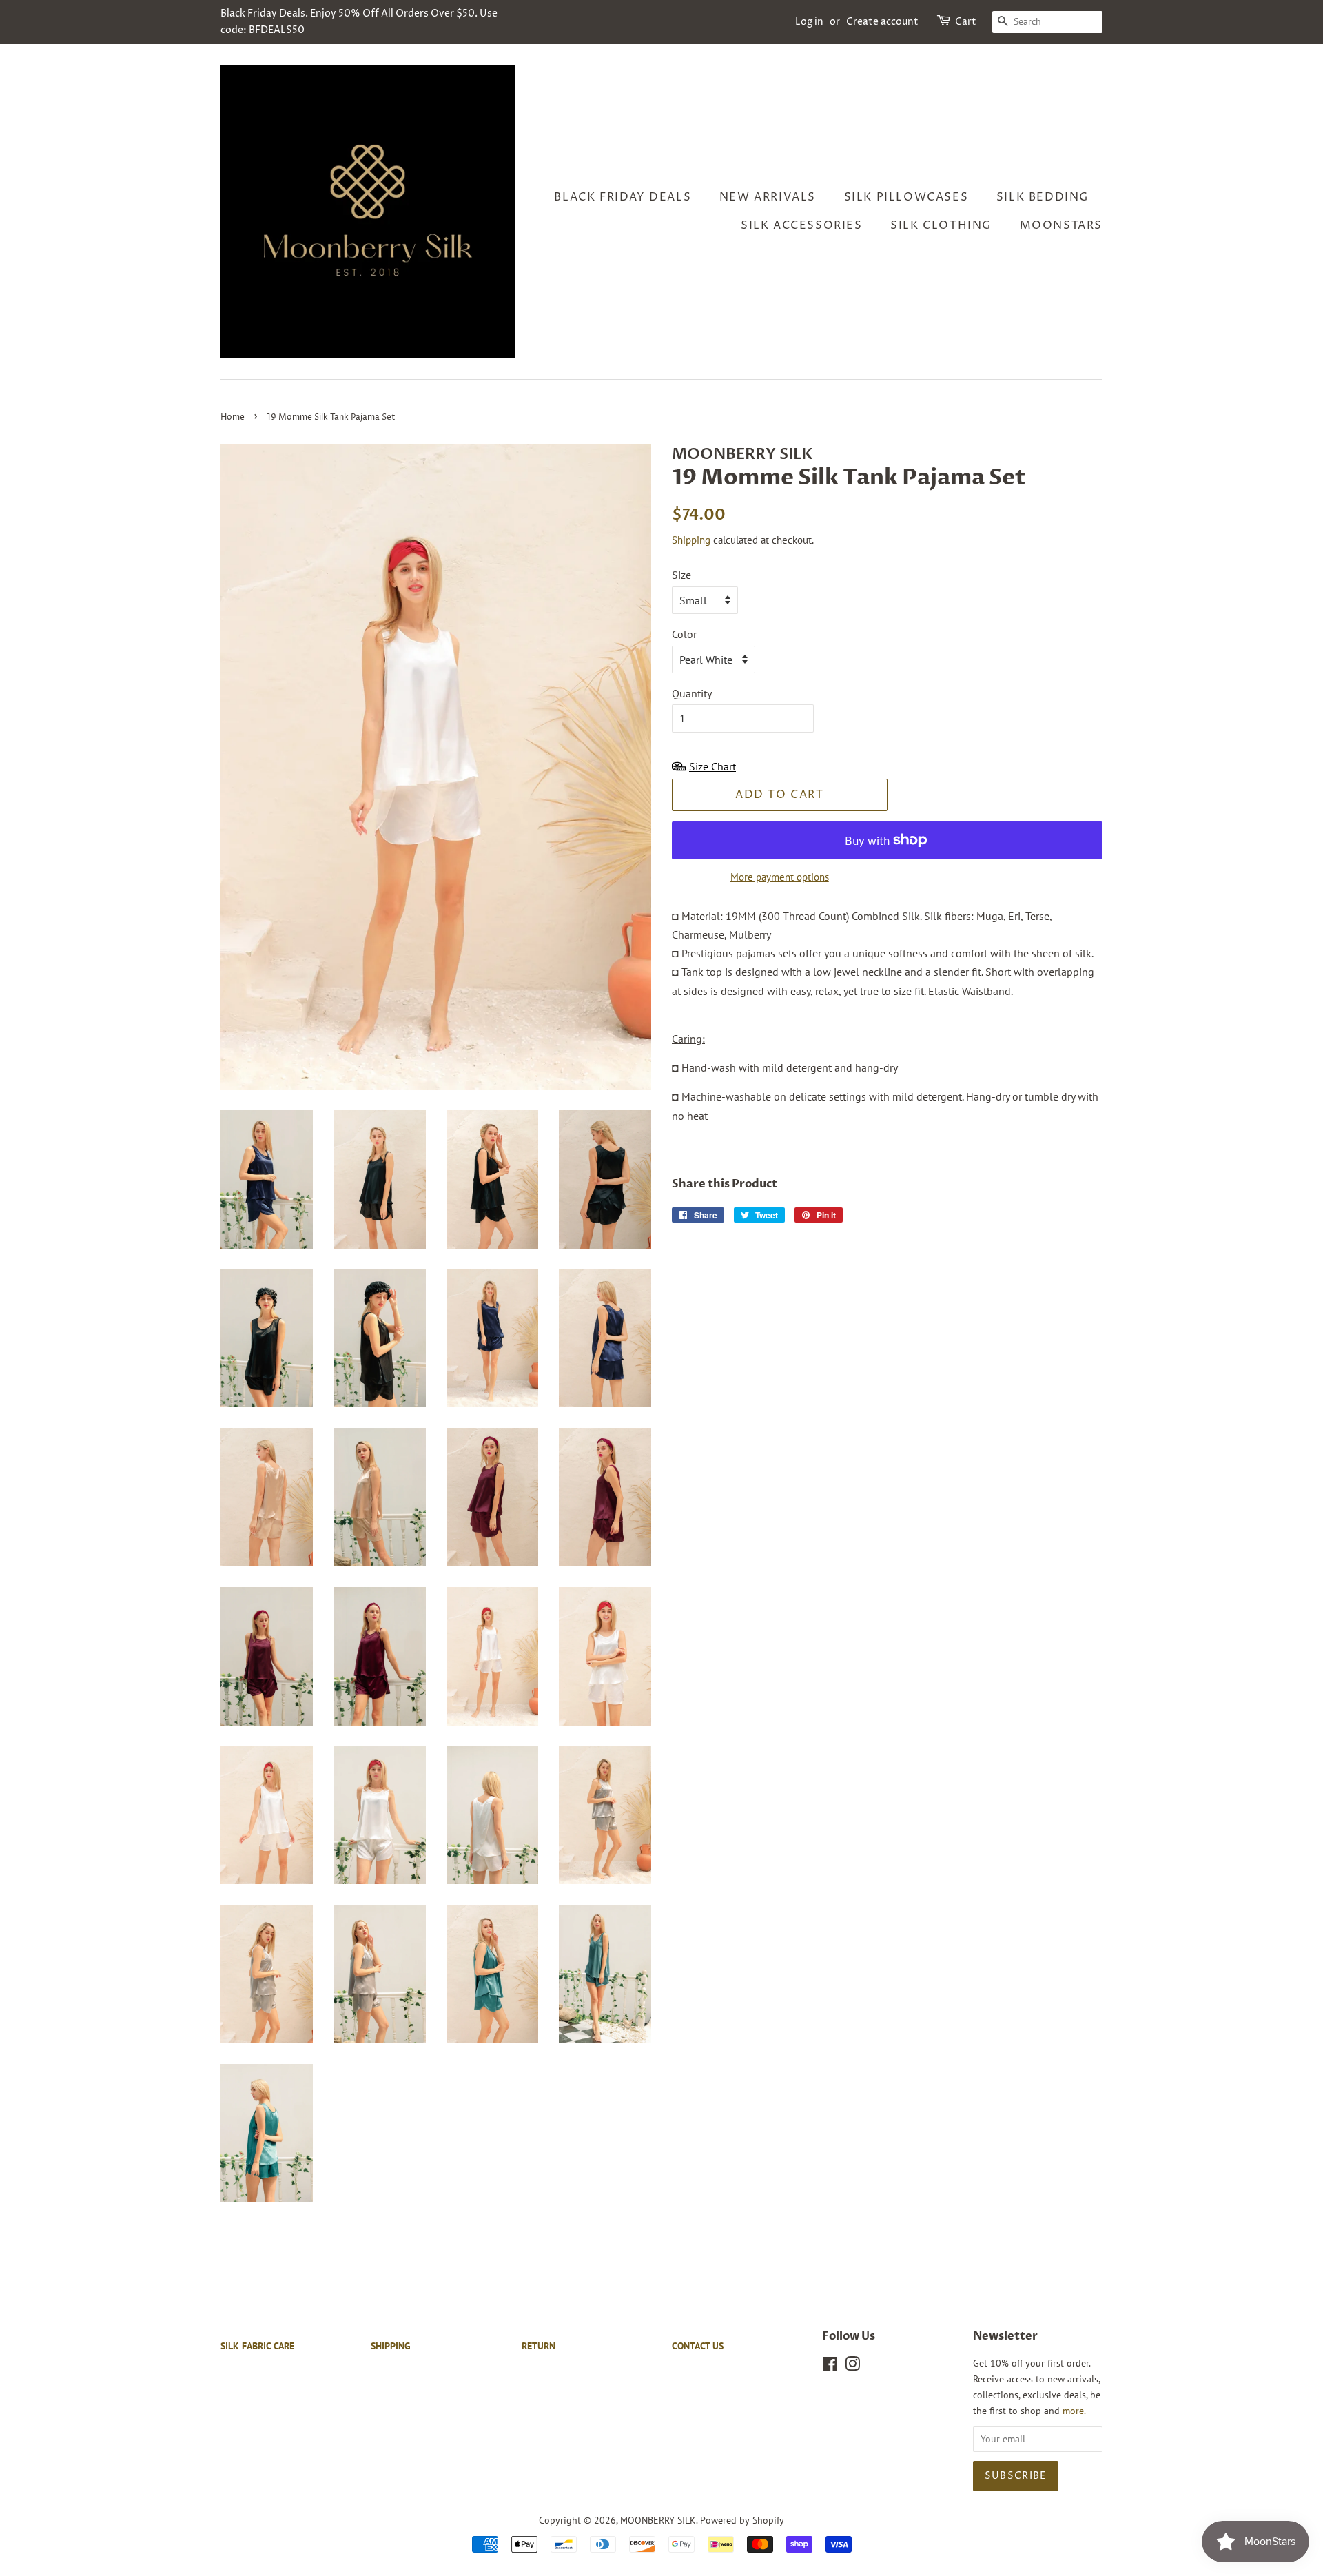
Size (681, 575)
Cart (966, 22)
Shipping (691, 540)
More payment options (780, 877)
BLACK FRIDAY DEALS (623, 197)
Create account (882, 22)
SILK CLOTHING (941, 225)
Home (233, 417)
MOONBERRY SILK (658, 2520)
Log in (809, 22)
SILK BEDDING (1043, 197)
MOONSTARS (1061, 225)
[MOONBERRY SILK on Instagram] (852, 2367)
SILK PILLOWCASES (906, 197)
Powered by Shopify (742, 2520)
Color (684, 634)
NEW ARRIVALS (768, 197)
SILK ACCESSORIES (802, 225)
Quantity (692, 693)
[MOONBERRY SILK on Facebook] (830, 2367)
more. (1074, 2411)
